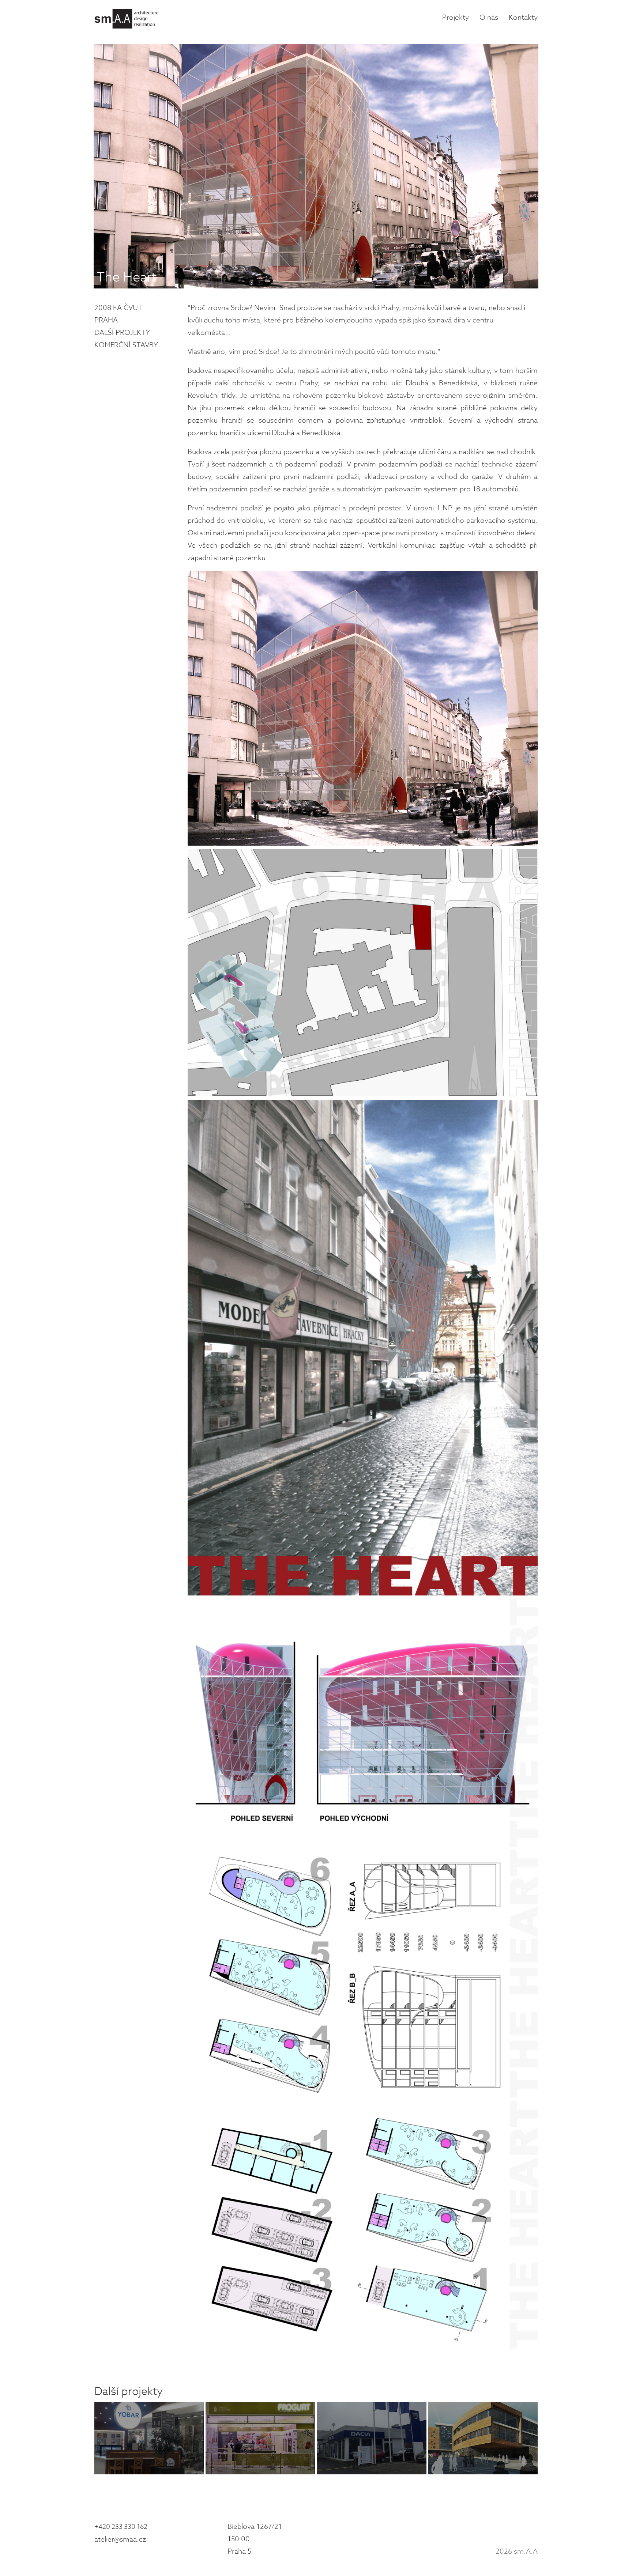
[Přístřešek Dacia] (372, 2438)
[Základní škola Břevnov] (483, 2438)
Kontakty (523, 18)
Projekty (456, 18)
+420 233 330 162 (121, 2527)
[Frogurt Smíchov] (260, 2438)
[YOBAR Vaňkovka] (149, 2438)
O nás (489, 18)
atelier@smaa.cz (120, 2539)
